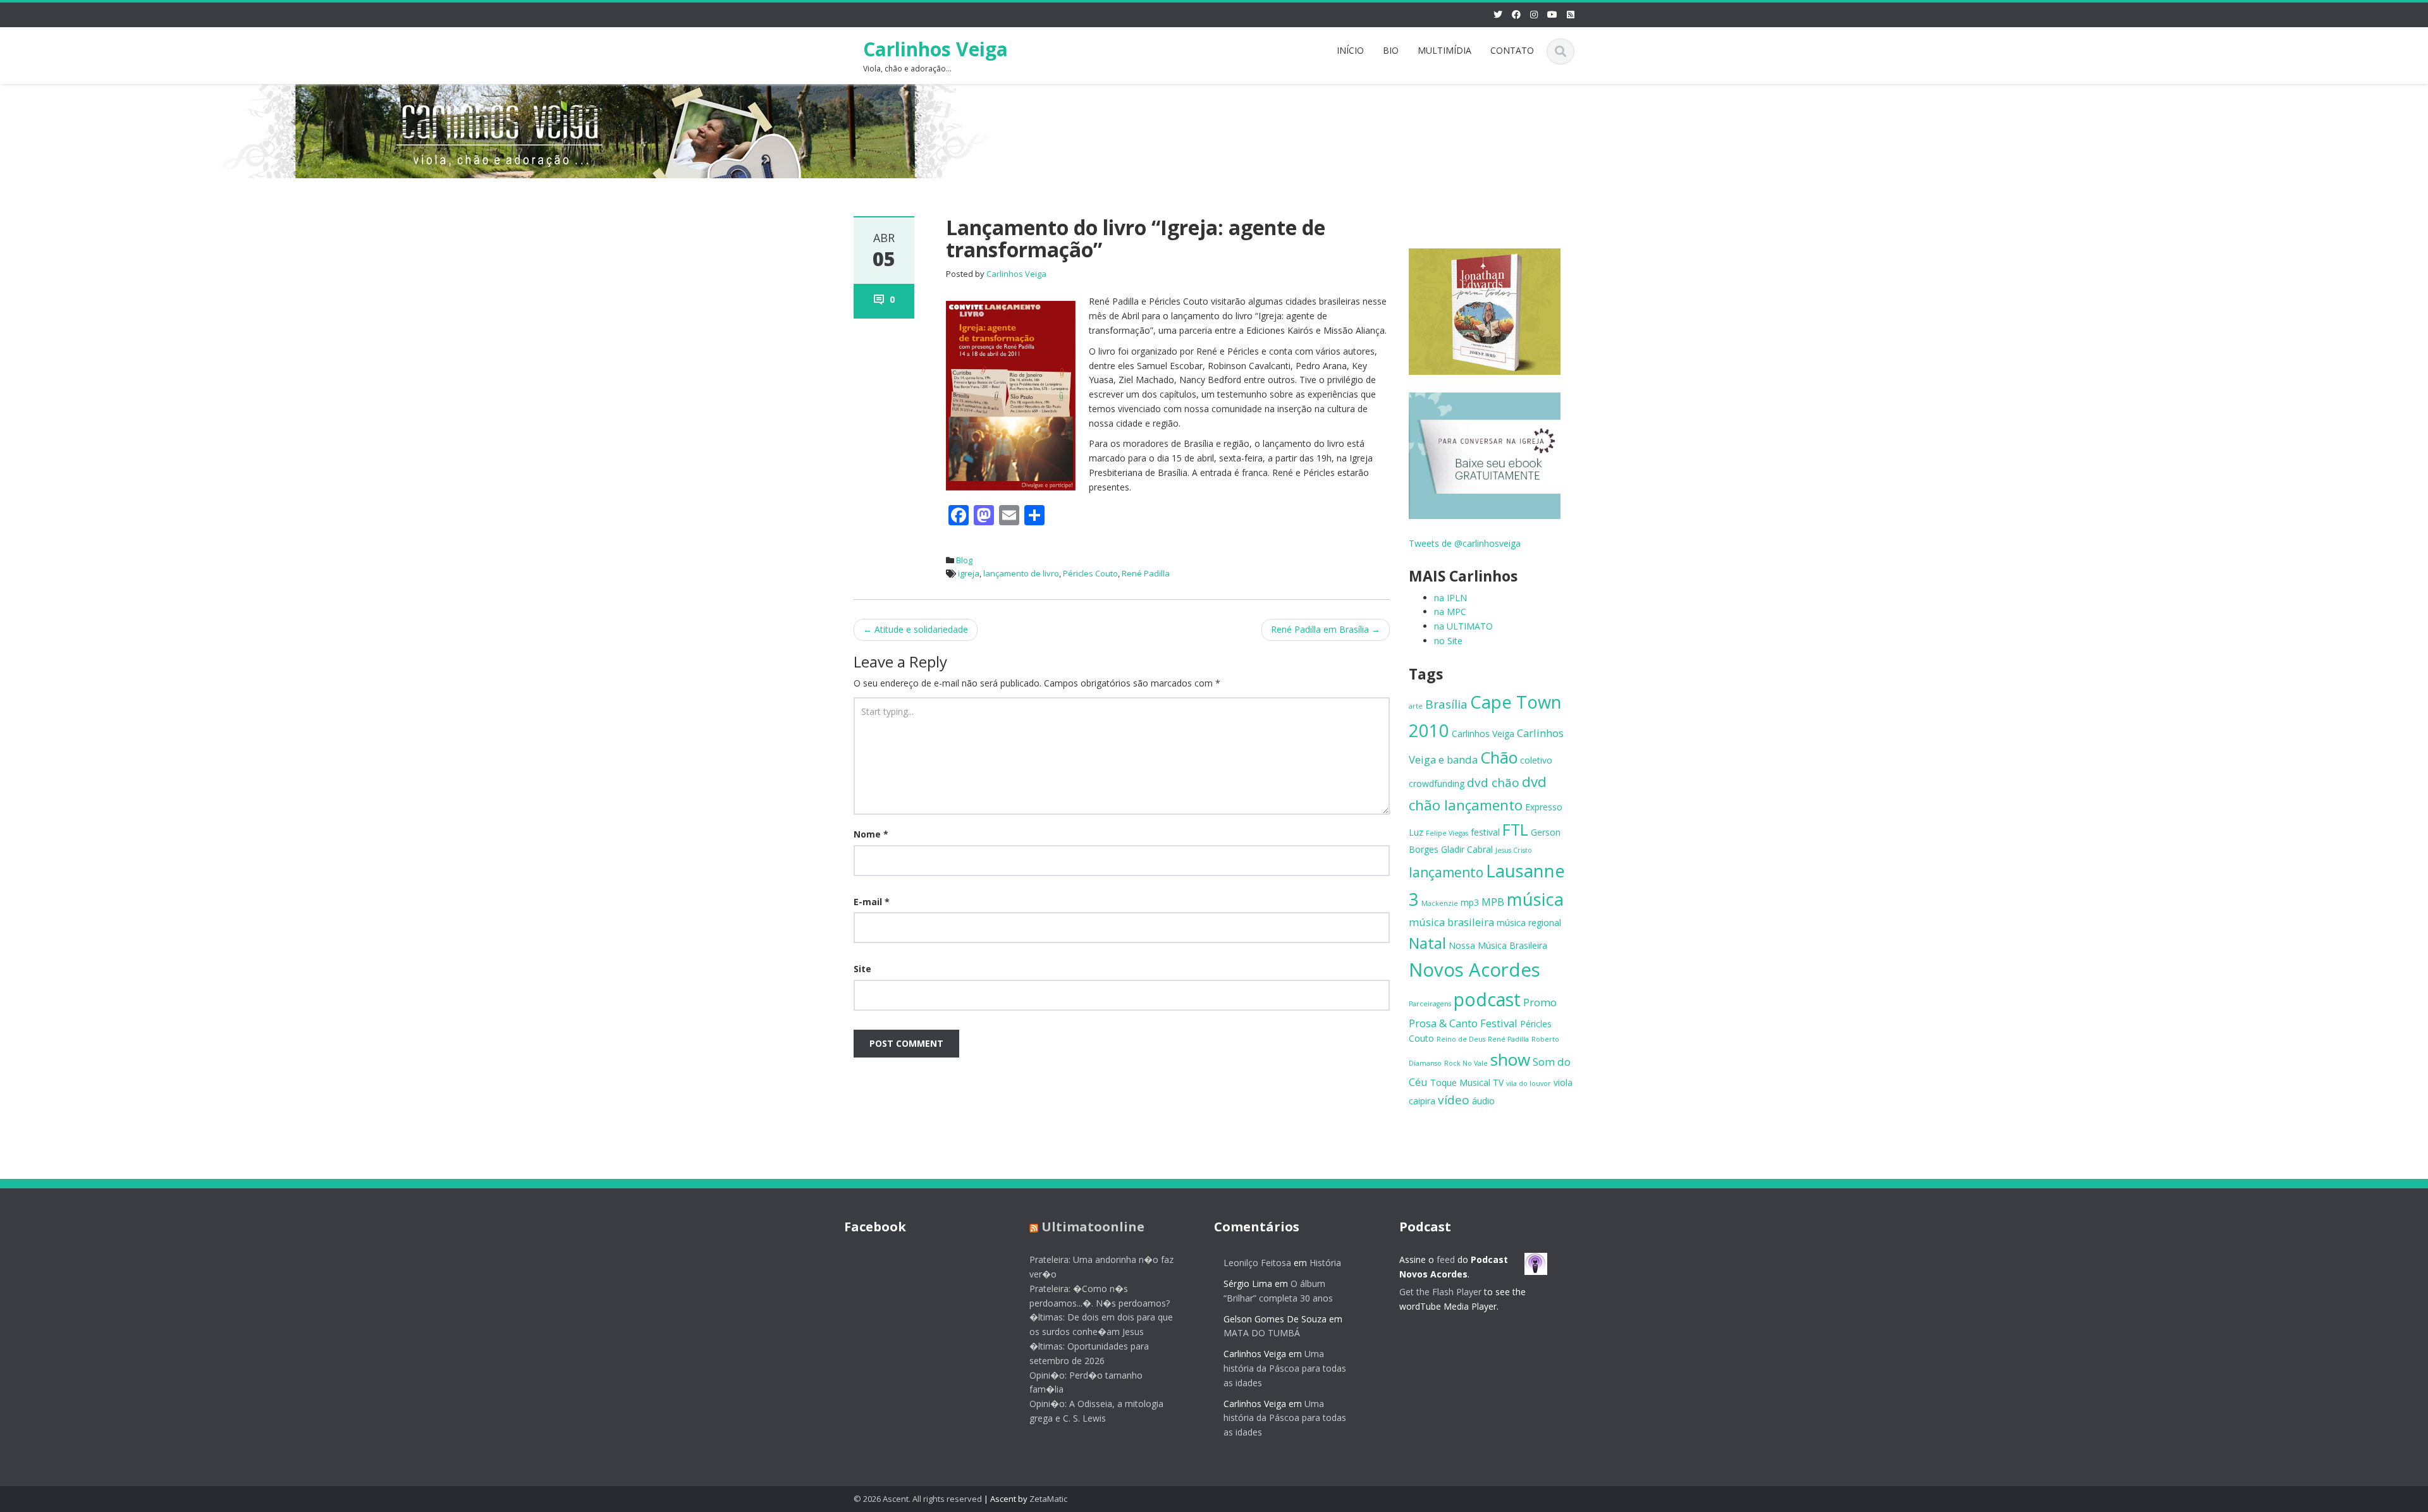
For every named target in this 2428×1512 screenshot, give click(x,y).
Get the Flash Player (1440, 1292)
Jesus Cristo (1514, 850)
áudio (1483, 1101)
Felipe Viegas (1447, 833)
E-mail (872, 902)
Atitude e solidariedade (916, 629)
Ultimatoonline (1093, 1227)
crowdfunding (1437, 783)
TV (1498, 1082)
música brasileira (1451, 922)
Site (862, 969)
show (1510, 1059)
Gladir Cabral (1467, 849)
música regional (1529, 923)
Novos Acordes (1475, 970)
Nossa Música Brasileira (1498, 945)
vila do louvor (1529, 1083)
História (1325, 1263)
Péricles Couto (1090, 573)
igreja (969, 573)
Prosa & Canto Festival (1463, 1023)
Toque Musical (1460, 1082)
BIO (1391, 50)
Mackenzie (1440, 903)
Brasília (1446, 704)
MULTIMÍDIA (1444, 50)
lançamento (1446, 872)
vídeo (1454, 1100)
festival (1485, 832)
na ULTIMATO (1463, 626)
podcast (1487, 999)
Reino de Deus (1461, 1039)
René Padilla (1146, 573)
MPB (1493, 902)
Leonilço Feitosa (1257, 1263)
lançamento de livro (1021, 573)
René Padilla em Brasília (1326, 629)
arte (1416, 706)
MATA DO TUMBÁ (1262, 1333)
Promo (1540, 1002)
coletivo (1536, 760)
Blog (964, 560)
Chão (1499, 757)
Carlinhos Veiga (935, 49)
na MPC (1450, 612)
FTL (1515, 829)
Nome (871, 834)
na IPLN (1450, 598)
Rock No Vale (1466, 1063)
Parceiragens (1430, 1004)
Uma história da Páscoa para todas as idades (1285, 1368)
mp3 (1470, 902)
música (1535, 899)
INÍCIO (1350, 50)
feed (1446, 1259)
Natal (1427, 943)
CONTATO (1512, 50)
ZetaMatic (1048, 1499)
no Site (1448, 641)
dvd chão (1493, 783)
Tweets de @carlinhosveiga (1465, 543)
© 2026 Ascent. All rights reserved (918, 1499)
